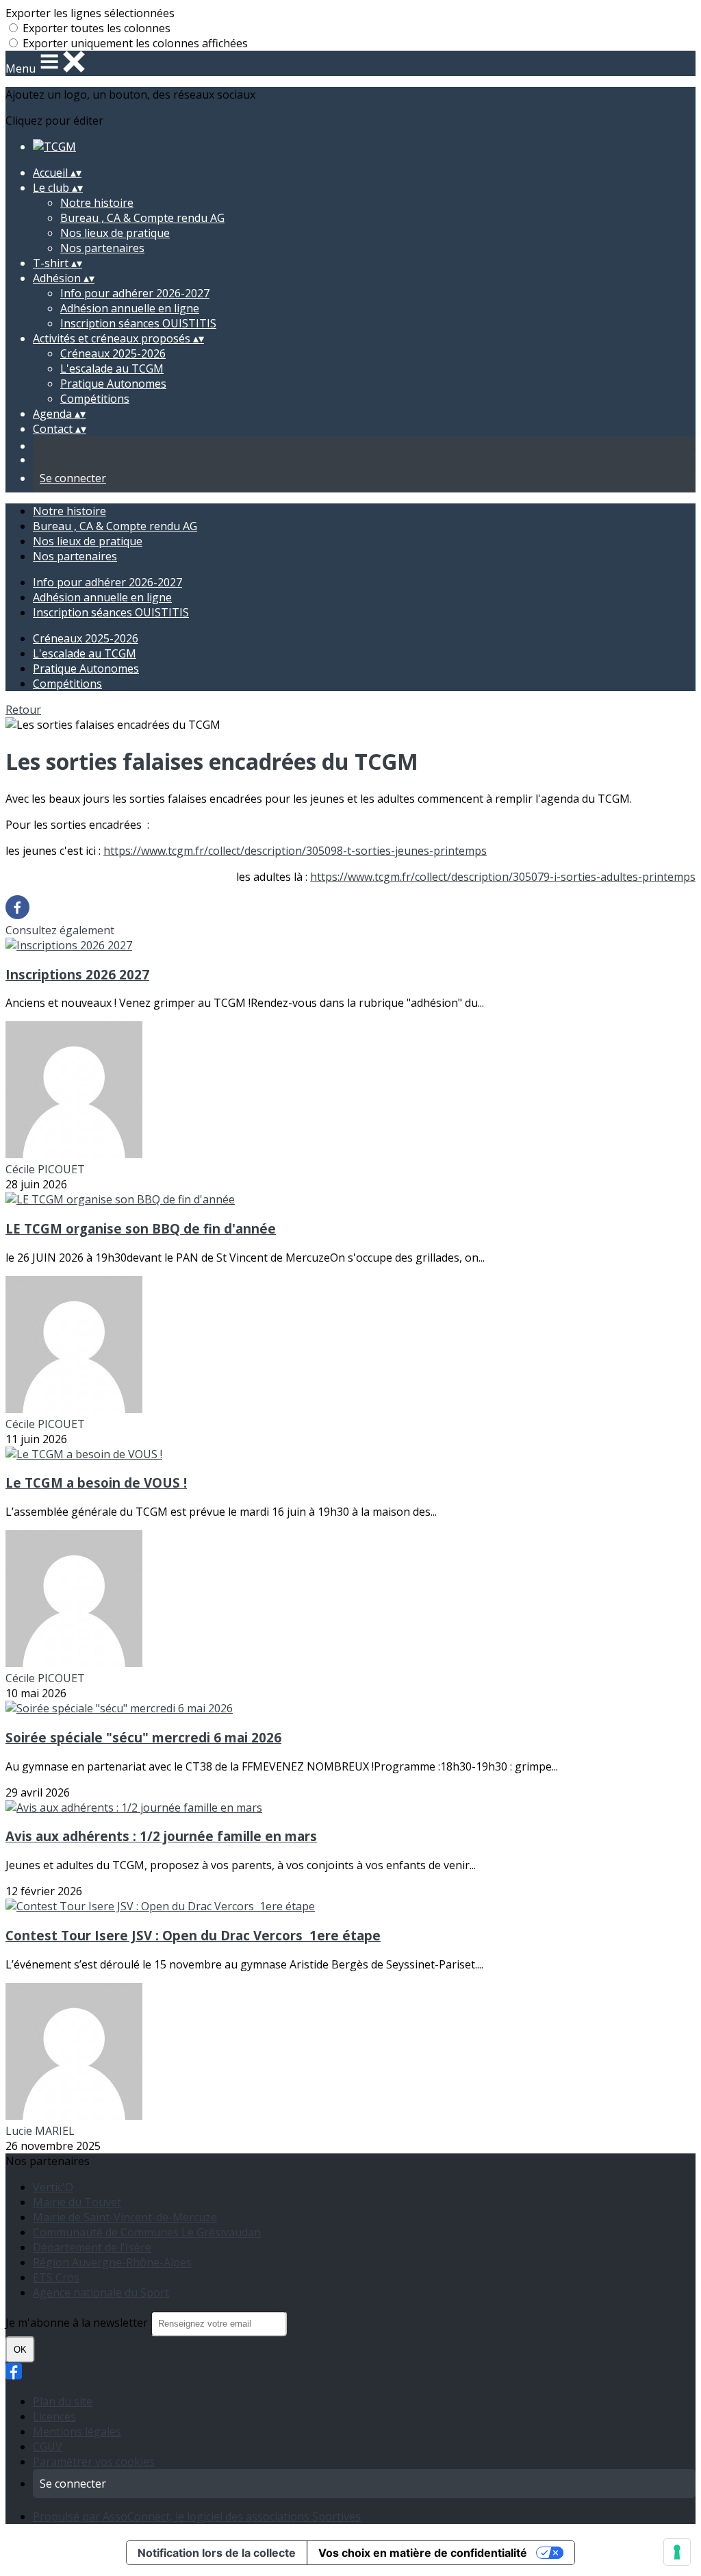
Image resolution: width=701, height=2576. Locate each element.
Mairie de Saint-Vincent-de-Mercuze (125, 2217)
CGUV (48, 2447)
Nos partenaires (102, 248)
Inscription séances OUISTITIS (138, 323)
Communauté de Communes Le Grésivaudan (147, 2232)
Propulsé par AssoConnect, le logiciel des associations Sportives (197, 2516)
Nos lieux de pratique (115, 233)
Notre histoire (97, 203)
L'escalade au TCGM (112, 368)
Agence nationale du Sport (101, 2292)
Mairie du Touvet (77, 2202)
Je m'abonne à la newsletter (78, 2323)
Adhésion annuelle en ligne (130, 308)
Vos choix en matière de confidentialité (423, 2553)
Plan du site (63, 2401)
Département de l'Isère (92, 2247)
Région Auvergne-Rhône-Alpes (112, 2262)
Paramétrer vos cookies (94, 2462)
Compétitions (95, 399)
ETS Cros (56, 2277)
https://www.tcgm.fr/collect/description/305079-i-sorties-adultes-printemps (503, 877)
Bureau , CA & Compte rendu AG (142, 218)
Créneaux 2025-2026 (113, 353)
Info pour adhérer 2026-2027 (135, 293)
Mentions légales (77, 2431)
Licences (54, 2416)
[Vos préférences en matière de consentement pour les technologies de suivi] (677, 2552)
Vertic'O (53, 2187)
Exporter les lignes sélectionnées (90, 13)
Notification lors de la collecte (217, 2553)
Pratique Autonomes (113, 384)
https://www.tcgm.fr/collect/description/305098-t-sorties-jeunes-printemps (295, 851)
